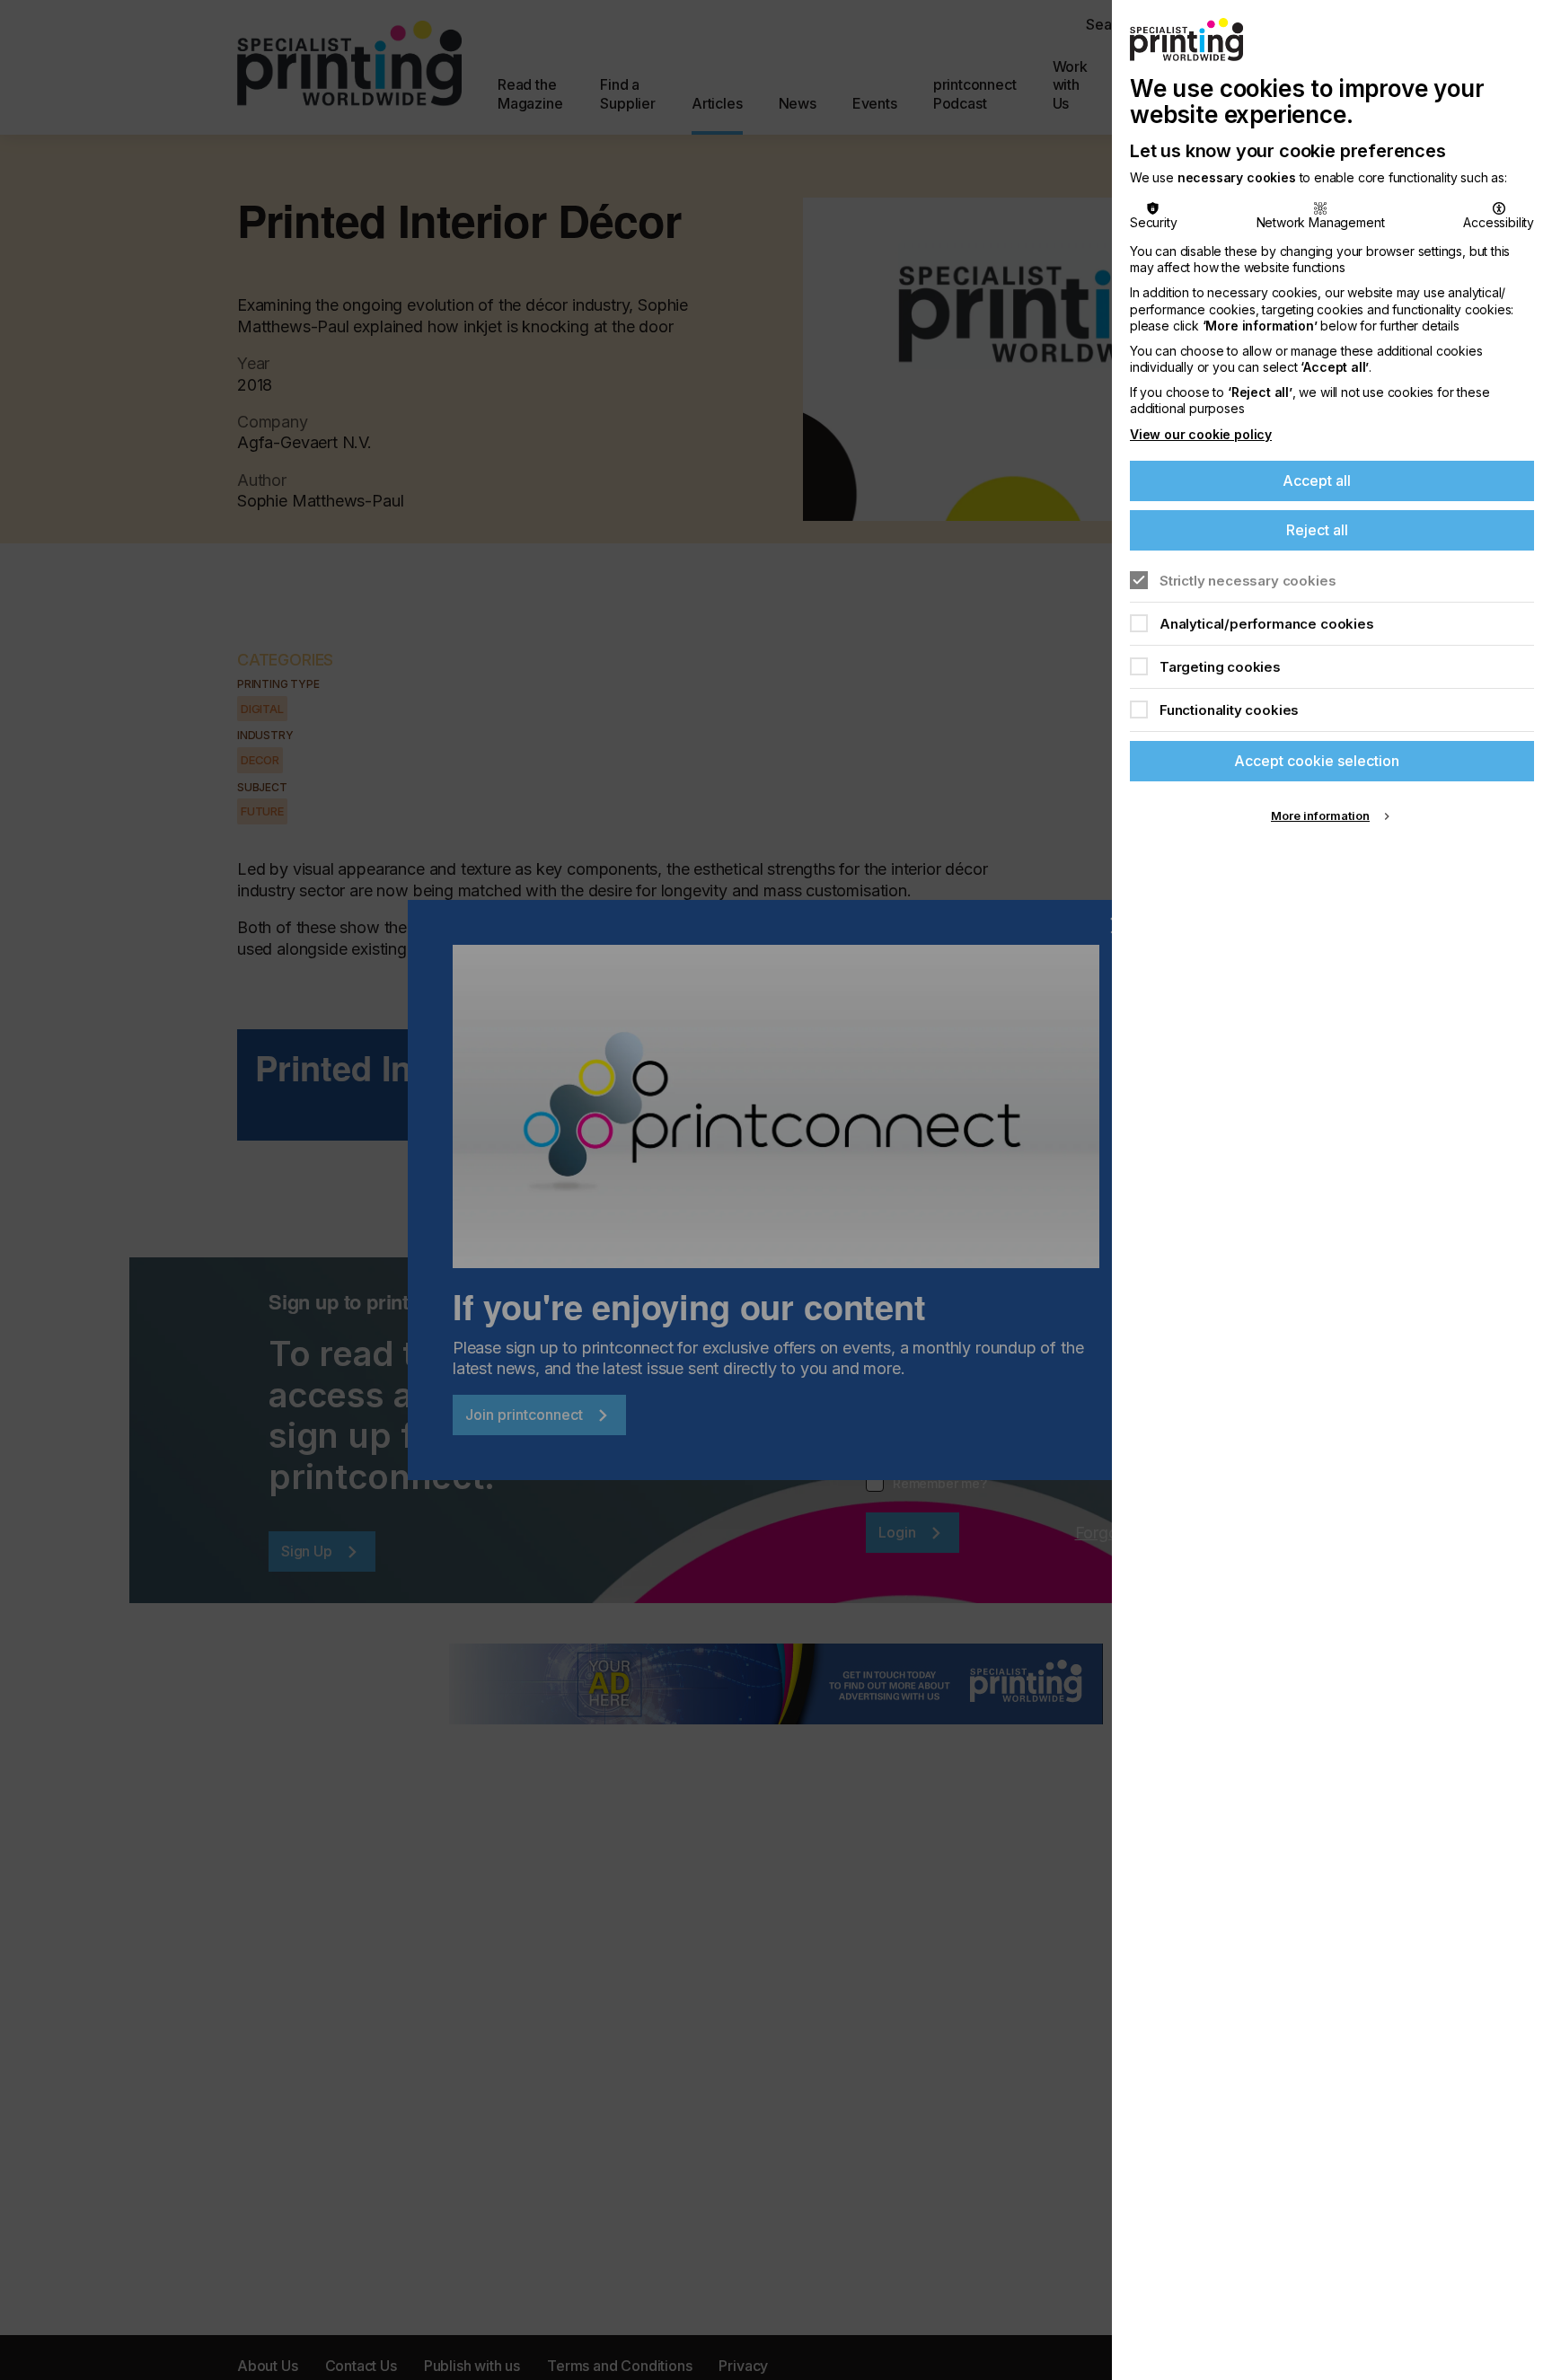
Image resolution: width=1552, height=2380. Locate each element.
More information (1320, 815)
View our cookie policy (1201, 434)
